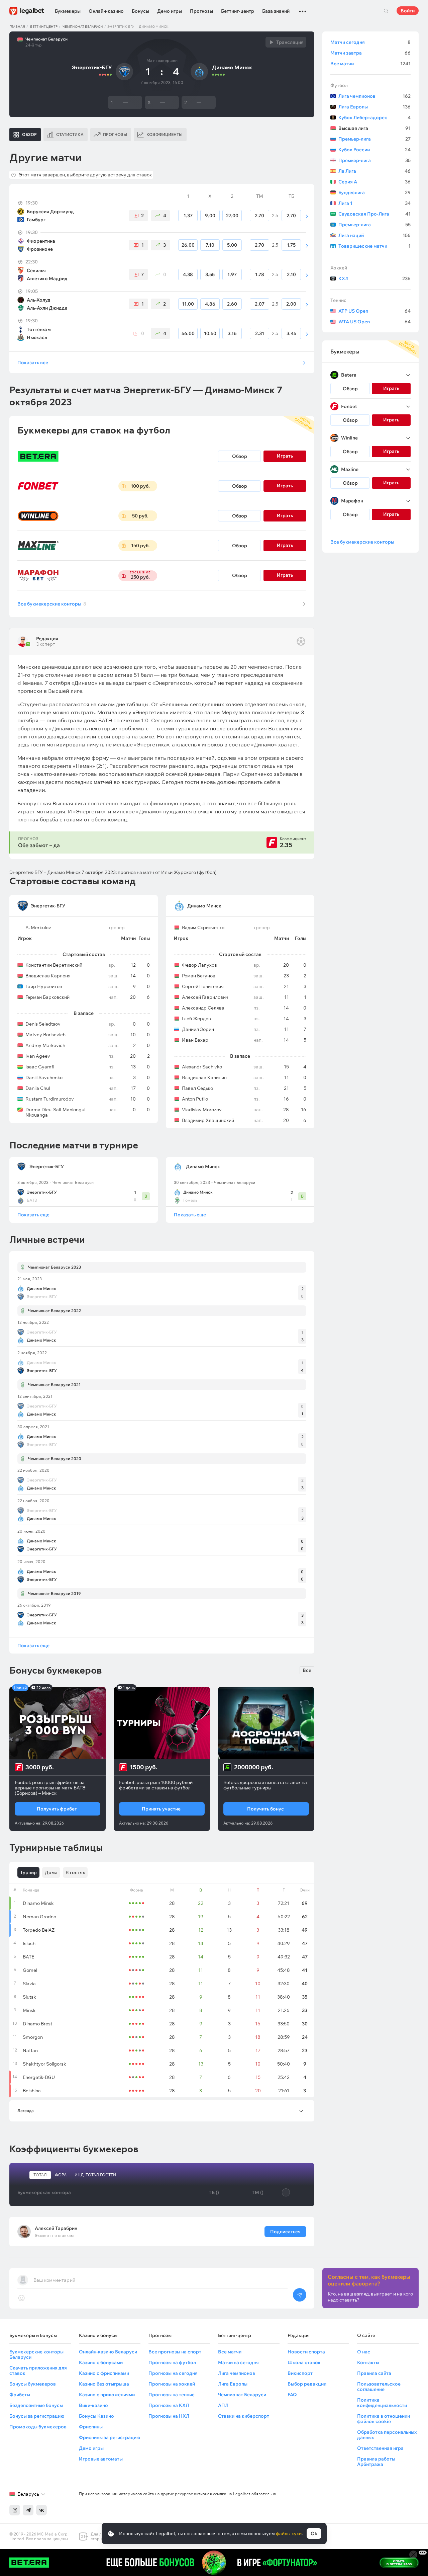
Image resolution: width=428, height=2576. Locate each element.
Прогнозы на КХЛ (169, 2405)
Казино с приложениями (107, 2395)
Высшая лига (374, 128)
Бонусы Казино (96, 2416)
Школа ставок (304, 2362)
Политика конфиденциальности (382, 2403)
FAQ (292, 2395)
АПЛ (223, 2405)
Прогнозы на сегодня (173, 2373)
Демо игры (170, 11)
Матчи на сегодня (238, 2362)
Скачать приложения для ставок (38, 2370)
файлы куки (289, 2533)
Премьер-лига (374, 139)
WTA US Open (374, 322)
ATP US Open (374, 311)
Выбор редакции (307, 2384)
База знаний (276, 11)
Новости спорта (306, 2352)
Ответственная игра (380, 2448)
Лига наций (374, 235)
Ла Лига (374, 171)
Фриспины (91, 2427)
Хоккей (339, 268)
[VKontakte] (41, 2510)
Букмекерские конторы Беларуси (36, 2354)
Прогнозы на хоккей (172, 2384)
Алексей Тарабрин (56, 2228)
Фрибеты (20, 2395)
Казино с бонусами (101, 2362)
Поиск (386, 11)
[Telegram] (28, 2510)
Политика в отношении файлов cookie (384, 2419)
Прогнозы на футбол (172, 2362)
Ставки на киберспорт (244, 2416)
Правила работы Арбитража (376, 2462)
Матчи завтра (370, 53)
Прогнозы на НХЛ (169, 2416)
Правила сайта (374, 2373)
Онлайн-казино (106, 11)
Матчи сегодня (370, 42)
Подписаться (285, 2232)
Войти (408, 11)
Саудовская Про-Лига (374, 214)
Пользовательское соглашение (379, 2387)
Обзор (240, 456)
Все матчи (370, 64)
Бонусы (140, 11)
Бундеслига (374, 192)
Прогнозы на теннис (172, 2395)
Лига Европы (374, 107)
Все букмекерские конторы (52, 604)
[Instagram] (15, 2510)
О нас (364, 2352)
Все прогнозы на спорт (175, 2352)
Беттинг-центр (238, 11)
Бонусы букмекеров (33, 2384)
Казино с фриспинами (104, 2373)
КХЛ (374, 278)
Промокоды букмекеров (38, 2427)
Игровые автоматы (101, 2459)
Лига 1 (374, 203)
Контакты (368, 2362)
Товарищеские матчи (374, 246)
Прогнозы (201, 11)
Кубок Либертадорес (374, 117)
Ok (314, 2533)
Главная (17, 27)
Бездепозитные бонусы (36, 2405)
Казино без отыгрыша (104, 2384)
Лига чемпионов (374, 96)
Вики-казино (93, 2405)
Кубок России (374, 150)
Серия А (374, 182)
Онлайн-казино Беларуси (108, 2352)
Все (307, 1670)
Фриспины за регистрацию (110, 2437)
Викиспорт (300, 2373)
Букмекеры (68, 11)
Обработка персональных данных (387, 2435)
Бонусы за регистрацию (37, 2416)
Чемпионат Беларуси (83, 27)
